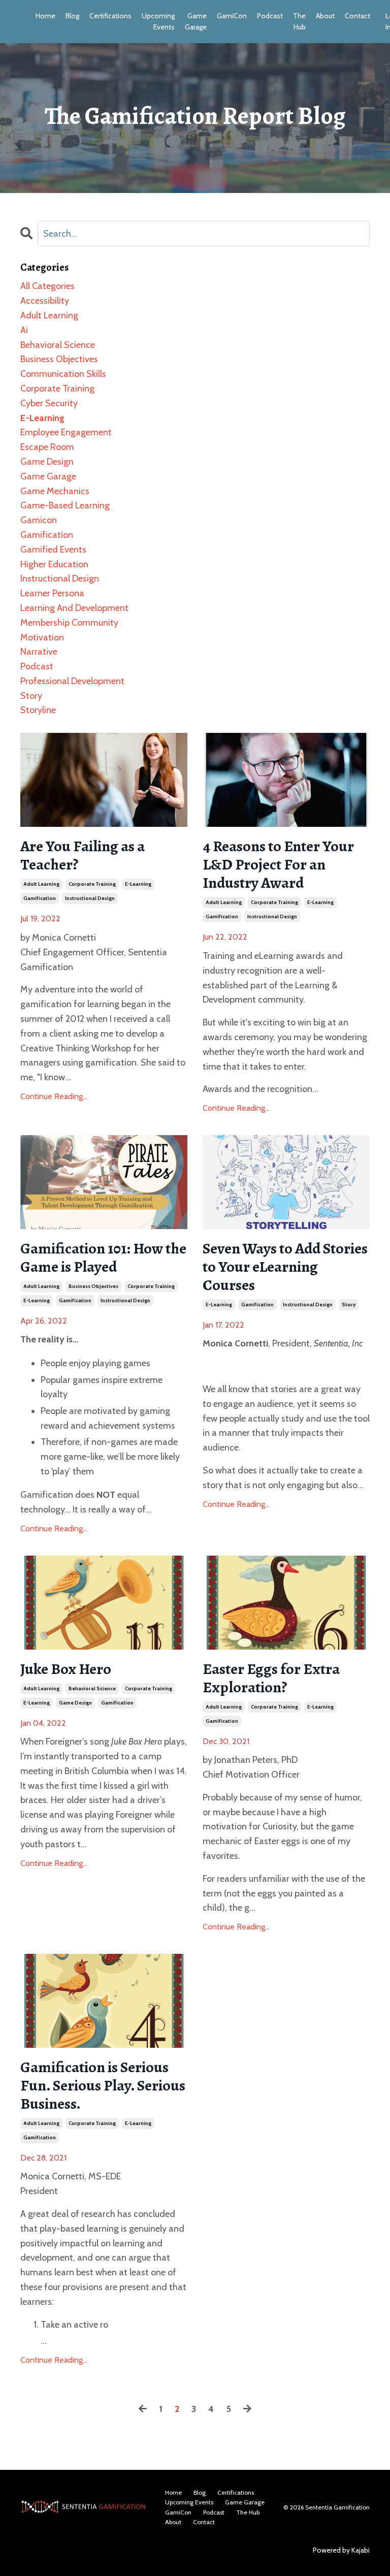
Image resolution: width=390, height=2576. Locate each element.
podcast (37, 666)
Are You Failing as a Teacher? (83, 855)
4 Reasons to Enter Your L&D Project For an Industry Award (278, 864)
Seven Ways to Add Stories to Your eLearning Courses (285, 1267)
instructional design (90, 898)
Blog (72, 16)
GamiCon (232, 16)
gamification (40, 898)
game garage (48, 476)
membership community (69, 623)
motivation (42, 637)
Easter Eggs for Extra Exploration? (271, 1678)
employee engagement (66, 432)
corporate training (92, 884)
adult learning (41, 884)
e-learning (138, 884)
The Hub (299, 21)
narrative (39, 652)
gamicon (39, 520)
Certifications (110, 16)
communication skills (63, 374)
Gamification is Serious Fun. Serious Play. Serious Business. (103, 2085)
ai (24, 330)
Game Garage (196, 21)
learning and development (74, 608)
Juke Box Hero (66, 1669)
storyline (38, 710)
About (325, 16)
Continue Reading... (54, 1096)
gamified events (53, 550)
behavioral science (92, 1688)
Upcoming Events (158, 21)
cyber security (49, 403)
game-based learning (65, 505)
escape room (47, 447)
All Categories (47, 286)
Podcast (270, 16)
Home (45, 16)
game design (75, 1703)
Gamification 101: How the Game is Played (103, 1258)
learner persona (52, 593)
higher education (54, 564)
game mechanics (55, 491)
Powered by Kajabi (341, 2550)
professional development (72, 681)
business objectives (93, 1286)
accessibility (45, 301)
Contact (357, 16)
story (349, 1305)
